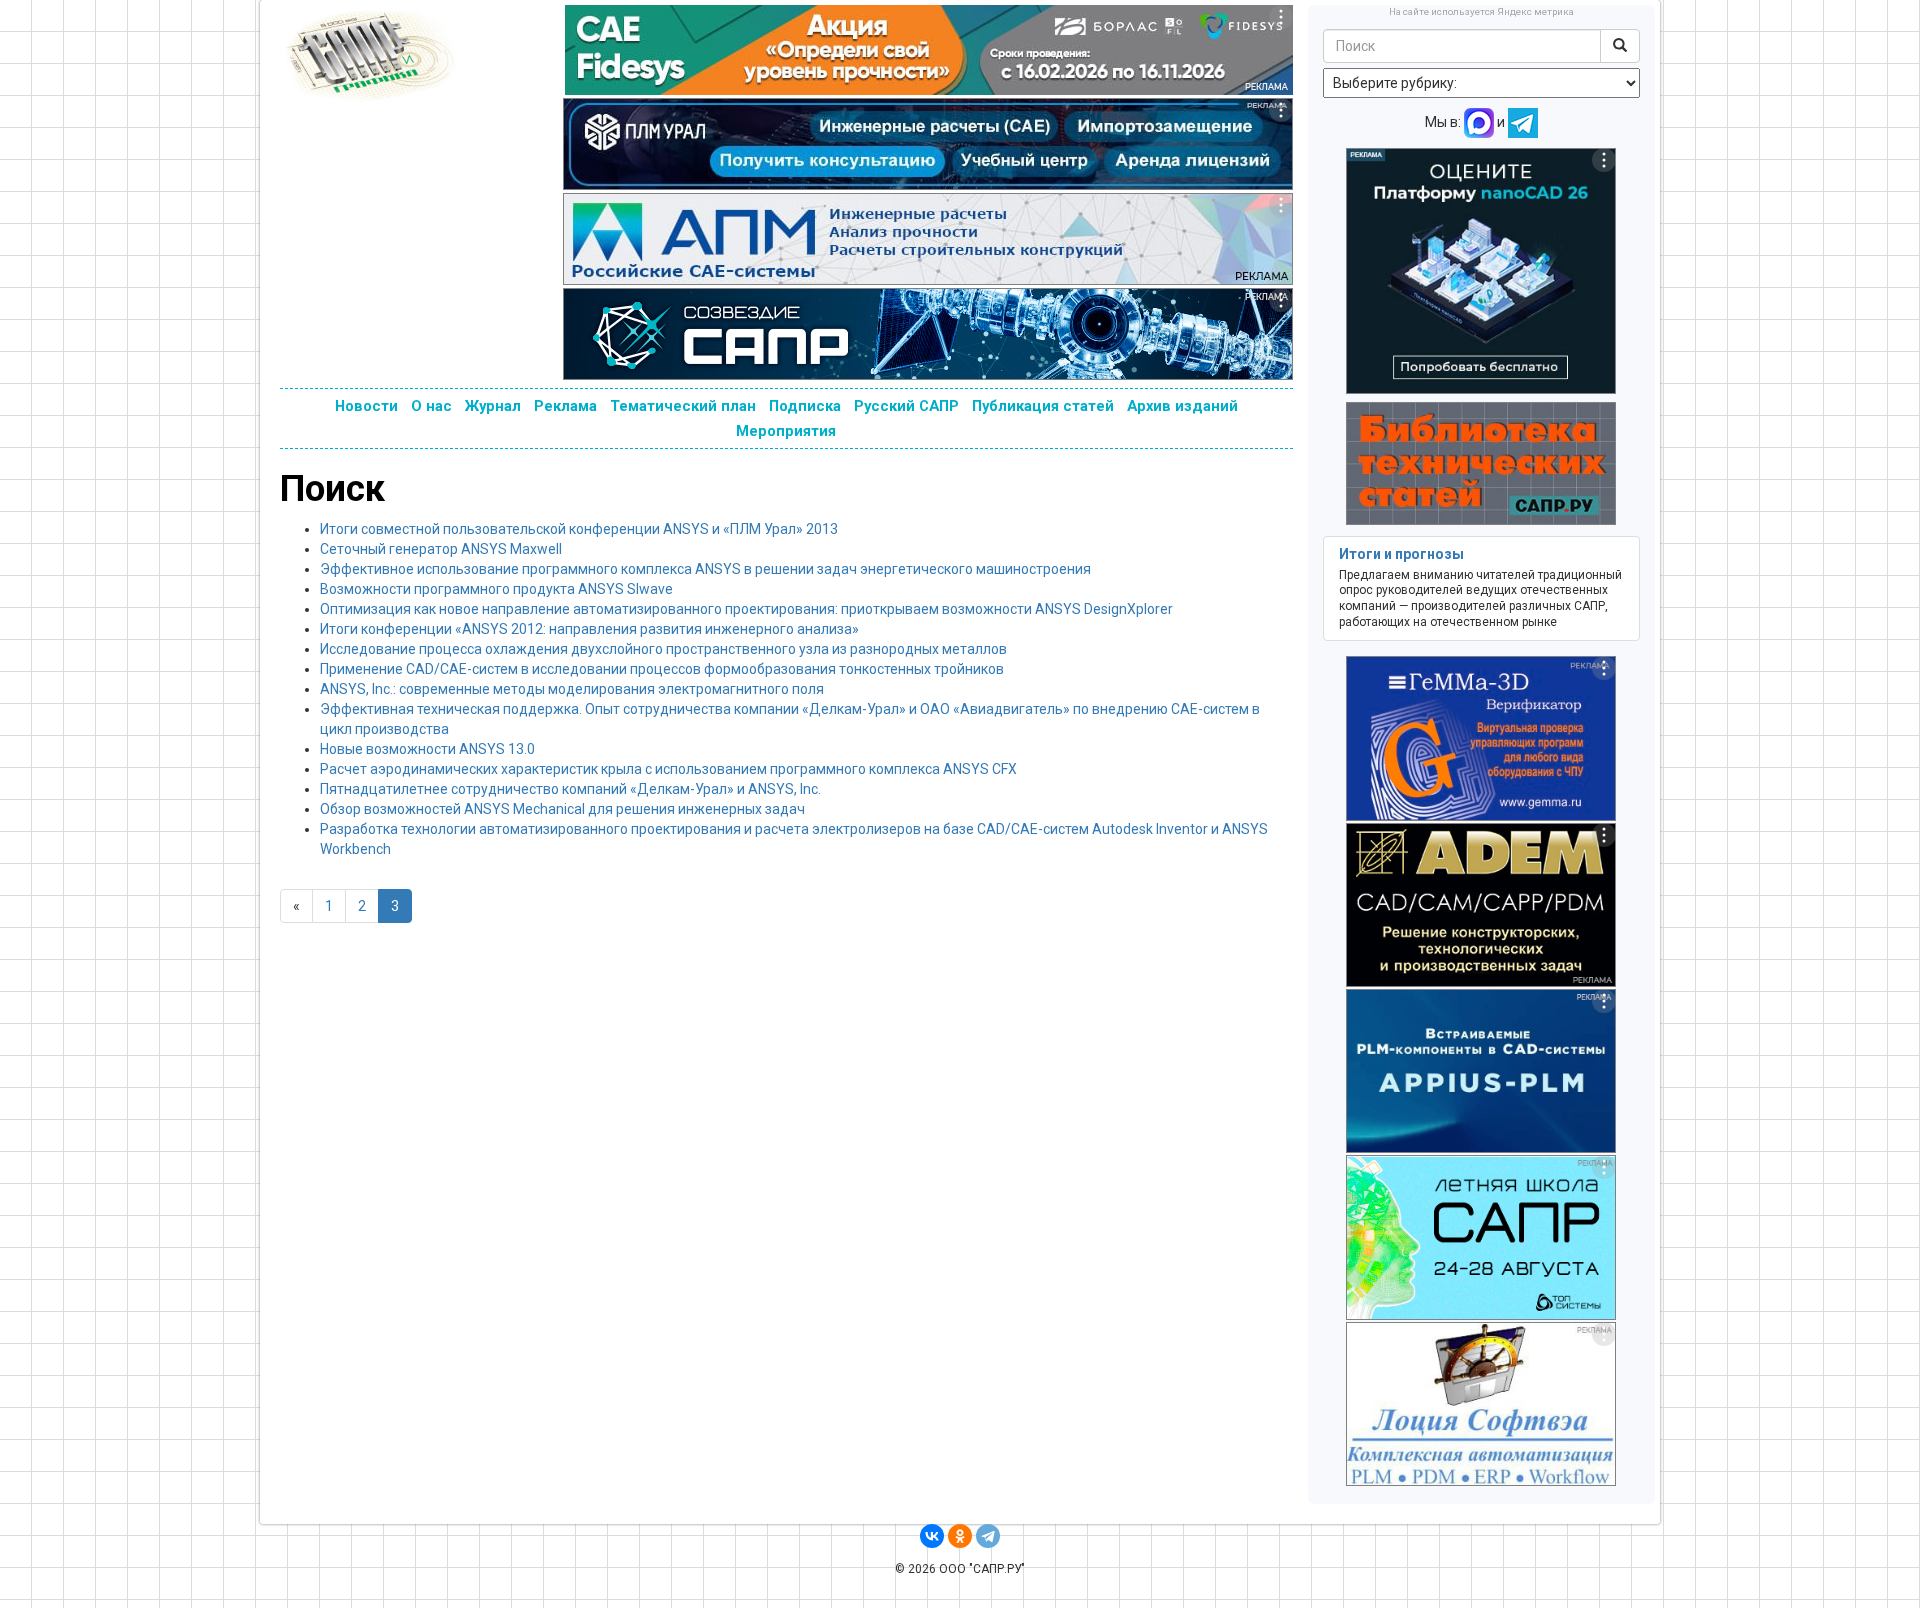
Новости (366, 406)
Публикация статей (1043, 406)
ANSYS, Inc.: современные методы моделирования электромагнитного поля (572, 689)
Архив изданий (1182, 406)
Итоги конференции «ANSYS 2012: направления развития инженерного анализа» (589, 629)
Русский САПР (906, 406)
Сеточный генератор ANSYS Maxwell (441, 549)
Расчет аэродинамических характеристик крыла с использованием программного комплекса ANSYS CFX (668, 769)
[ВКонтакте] (932, 1536)
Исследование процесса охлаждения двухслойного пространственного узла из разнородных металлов (663, 649)
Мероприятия (786, 431)
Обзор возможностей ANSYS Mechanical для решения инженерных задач (562, 809)
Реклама (565, 406)
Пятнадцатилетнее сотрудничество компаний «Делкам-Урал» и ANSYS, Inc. (570, 789)
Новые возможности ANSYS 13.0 (427, 749)
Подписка (805, 406)
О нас (431, 406)
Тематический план (683, 406)
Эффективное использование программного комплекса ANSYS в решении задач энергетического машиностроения (705, 569)
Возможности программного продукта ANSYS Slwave (496, 589)
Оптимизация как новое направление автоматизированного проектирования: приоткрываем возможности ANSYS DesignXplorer (746, 609)
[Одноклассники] (960, 1536)
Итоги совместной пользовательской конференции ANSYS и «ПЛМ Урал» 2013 (579, 529)
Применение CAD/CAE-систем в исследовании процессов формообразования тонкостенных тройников (662, 669)
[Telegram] (988, 1536)
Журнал (493, 406)
